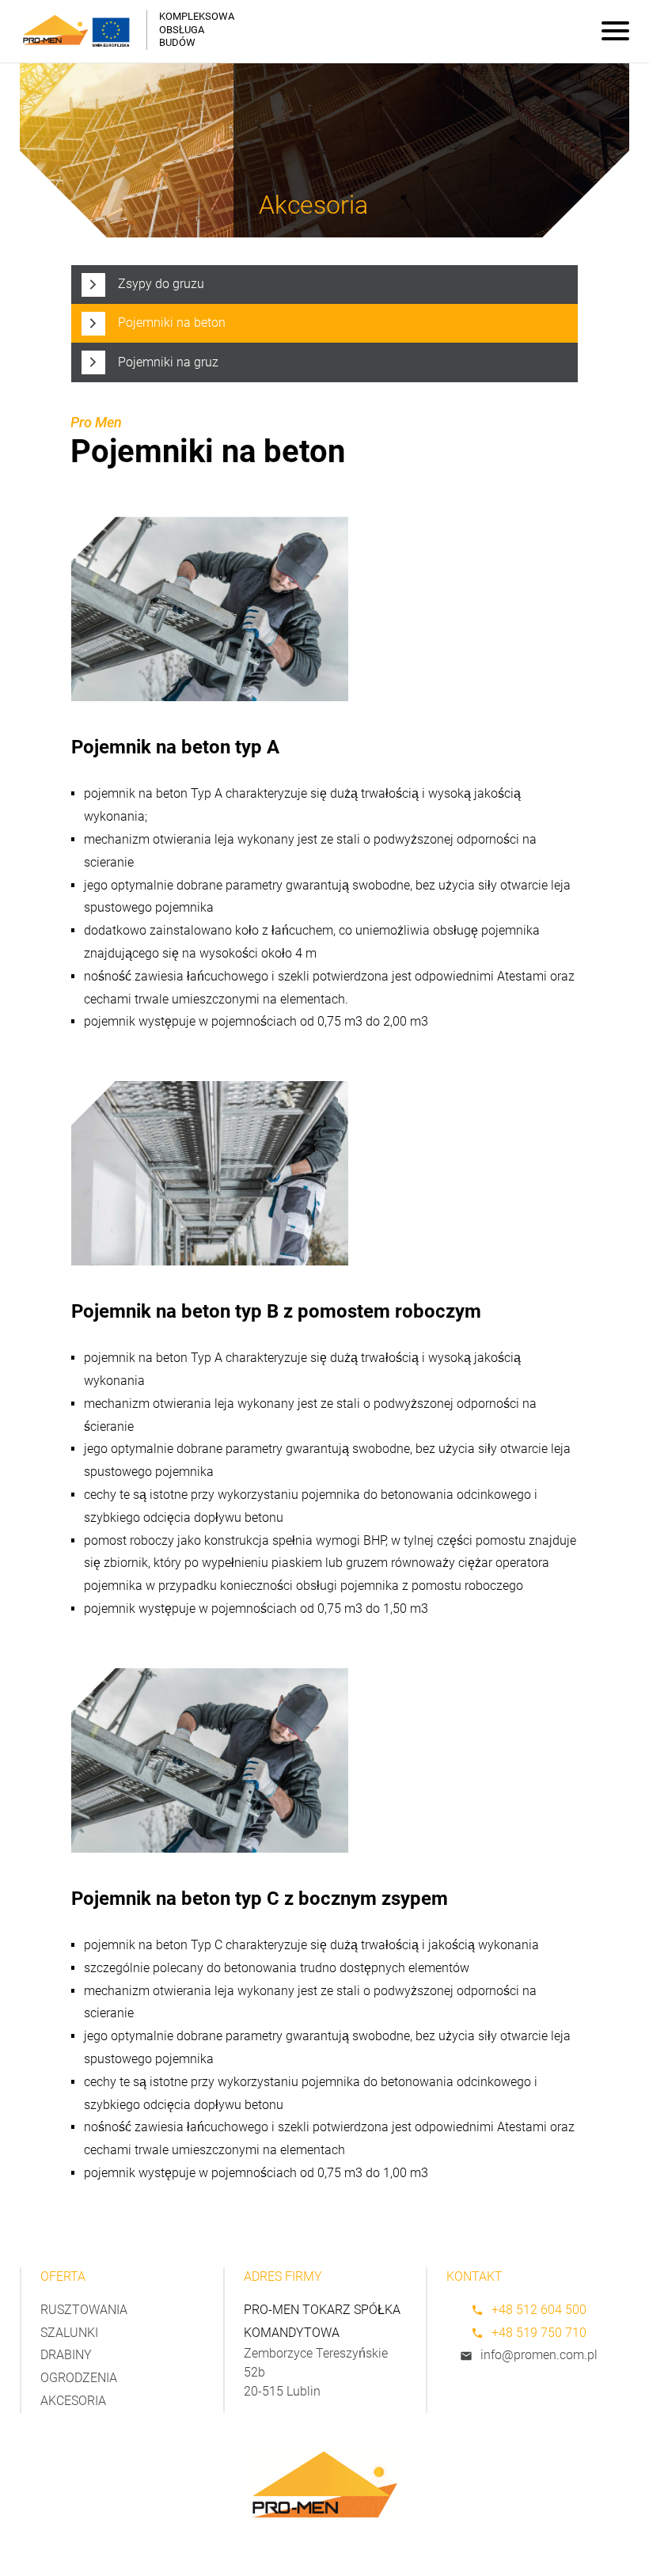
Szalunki (69, 2333)
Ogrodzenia (79, 2378)
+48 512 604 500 (539, 2310)
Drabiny (66, 2355)
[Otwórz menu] (615, 32)
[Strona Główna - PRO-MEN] (55, 30)
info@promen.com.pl (539, 2355)
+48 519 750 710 (539, 2333)
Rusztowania (84, 2310)
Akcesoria (73, 2401)
